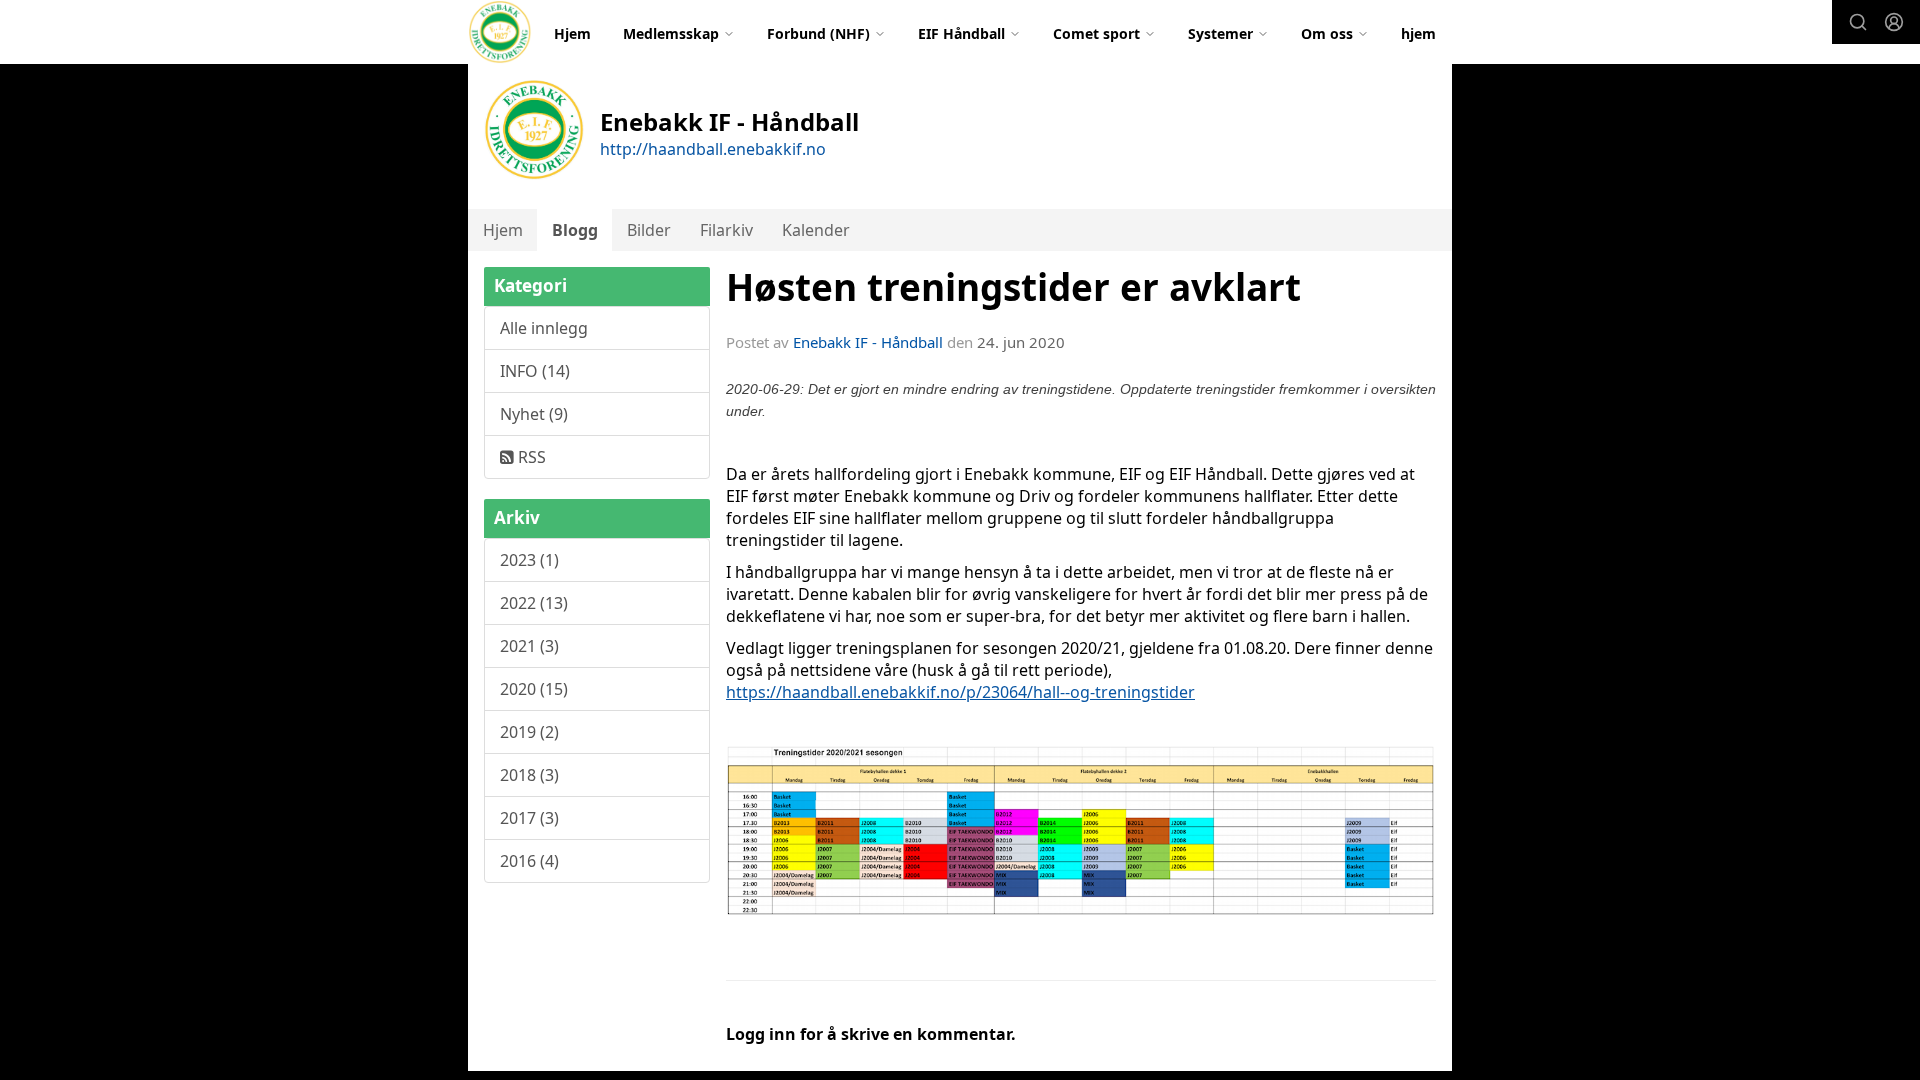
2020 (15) (534, 689)
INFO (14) (535, 371)
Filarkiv (726, 230)
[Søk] (1858, 22)
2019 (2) (529, 732)
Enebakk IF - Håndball (868, 342)
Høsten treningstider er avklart (1013, 287)
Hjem (572, 33)
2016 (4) (529, 861)
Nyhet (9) (534, 414)
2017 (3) (529, 818)
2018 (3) (529, 775)
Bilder (649, 230)
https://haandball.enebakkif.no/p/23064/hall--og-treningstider (960, 692)
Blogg (575, 230)
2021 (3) (529, 646)
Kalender (816, 230)
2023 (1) (529, 560)
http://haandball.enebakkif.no (713, 149)
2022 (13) (534, 603)
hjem (1418, 33)
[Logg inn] (1894, 22)
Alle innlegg (544, 328)
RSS (530, 457)
